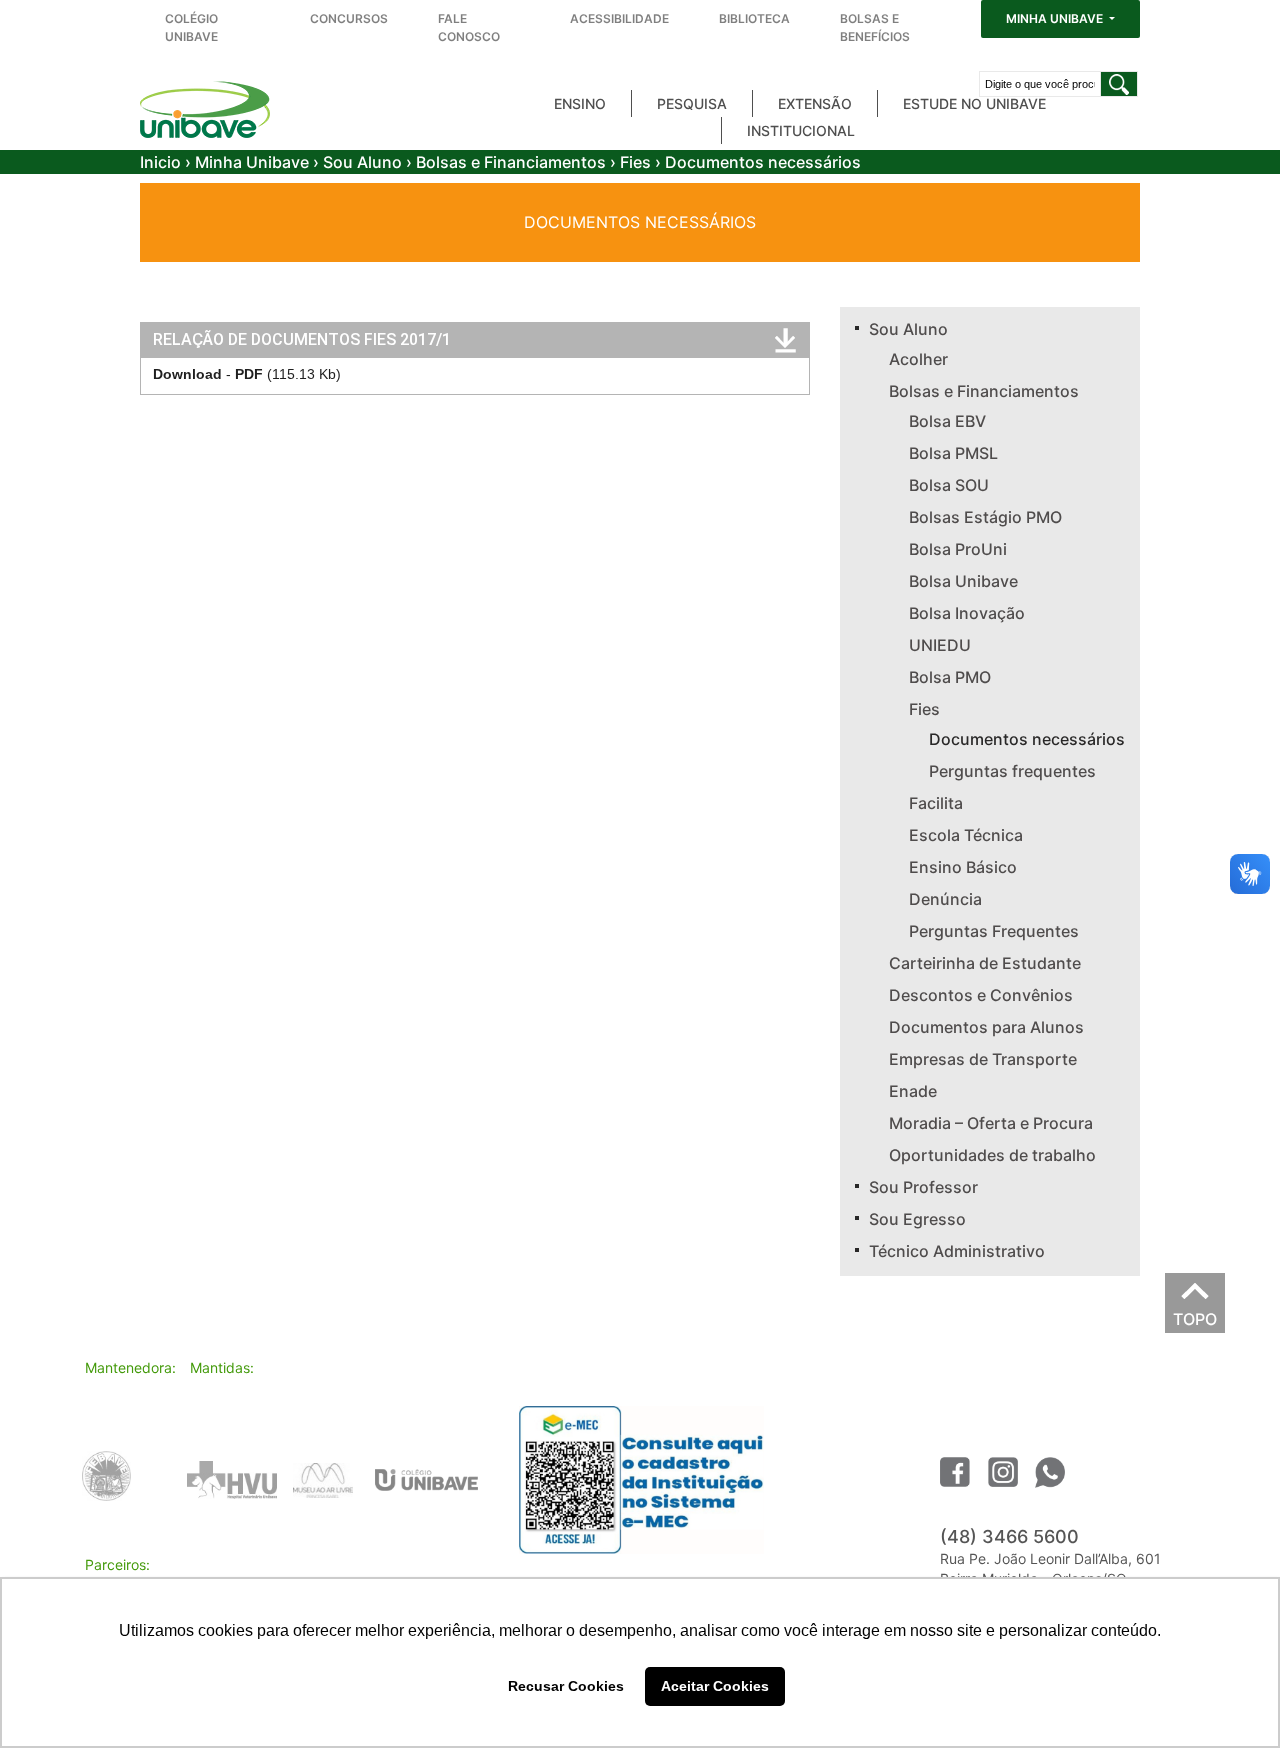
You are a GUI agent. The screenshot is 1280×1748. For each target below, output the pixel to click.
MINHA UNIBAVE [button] (1056, 18)
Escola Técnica (966, 835)
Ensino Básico (963, 867)
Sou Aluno (362, 162)
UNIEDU (940, 645)
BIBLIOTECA (754, 18)
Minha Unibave (252, 162)
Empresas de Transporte (983, 1059)
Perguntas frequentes (1012, 771)
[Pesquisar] (1119, 84)
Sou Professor (923, 1187)
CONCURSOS (349, 18)
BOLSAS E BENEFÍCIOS (875, 27)
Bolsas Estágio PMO (985, 517)
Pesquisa (692, 103)
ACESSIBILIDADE (619, 18)
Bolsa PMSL (953, 453)
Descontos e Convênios (981, 995)
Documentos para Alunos (986, 1027)
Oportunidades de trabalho (992, 1155)
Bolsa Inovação (967, 613)
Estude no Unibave (974, 103)
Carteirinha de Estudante (985, 963)
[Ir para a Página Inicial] (205, 109)
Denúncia (945, 899)
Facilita (936, 803)
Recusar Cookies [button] (566, 1686)
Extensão (815, 103)
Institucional (801, 130)
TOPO (1195, 1314)
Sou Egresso (917, 1219)
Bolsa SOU (949, 485)
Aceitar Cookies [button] (715, 1686)
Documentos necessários (1027, 739)
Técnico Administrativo (957, 1251)
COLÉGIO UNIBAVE (191, 27)
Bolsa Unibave (963, 581)
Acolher (918, 359)
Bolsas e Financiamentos (511, 162)
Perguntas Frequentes (994, 931)
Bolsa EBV (947, 421)
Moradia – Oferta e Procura (991, 1123)
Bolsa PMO (950, 677)
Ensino (580, 103)
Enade (913, 1091)
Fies (635, 162)
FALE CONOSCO (469, 27)
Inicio (160, 162)
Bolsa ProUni (958, 549)
